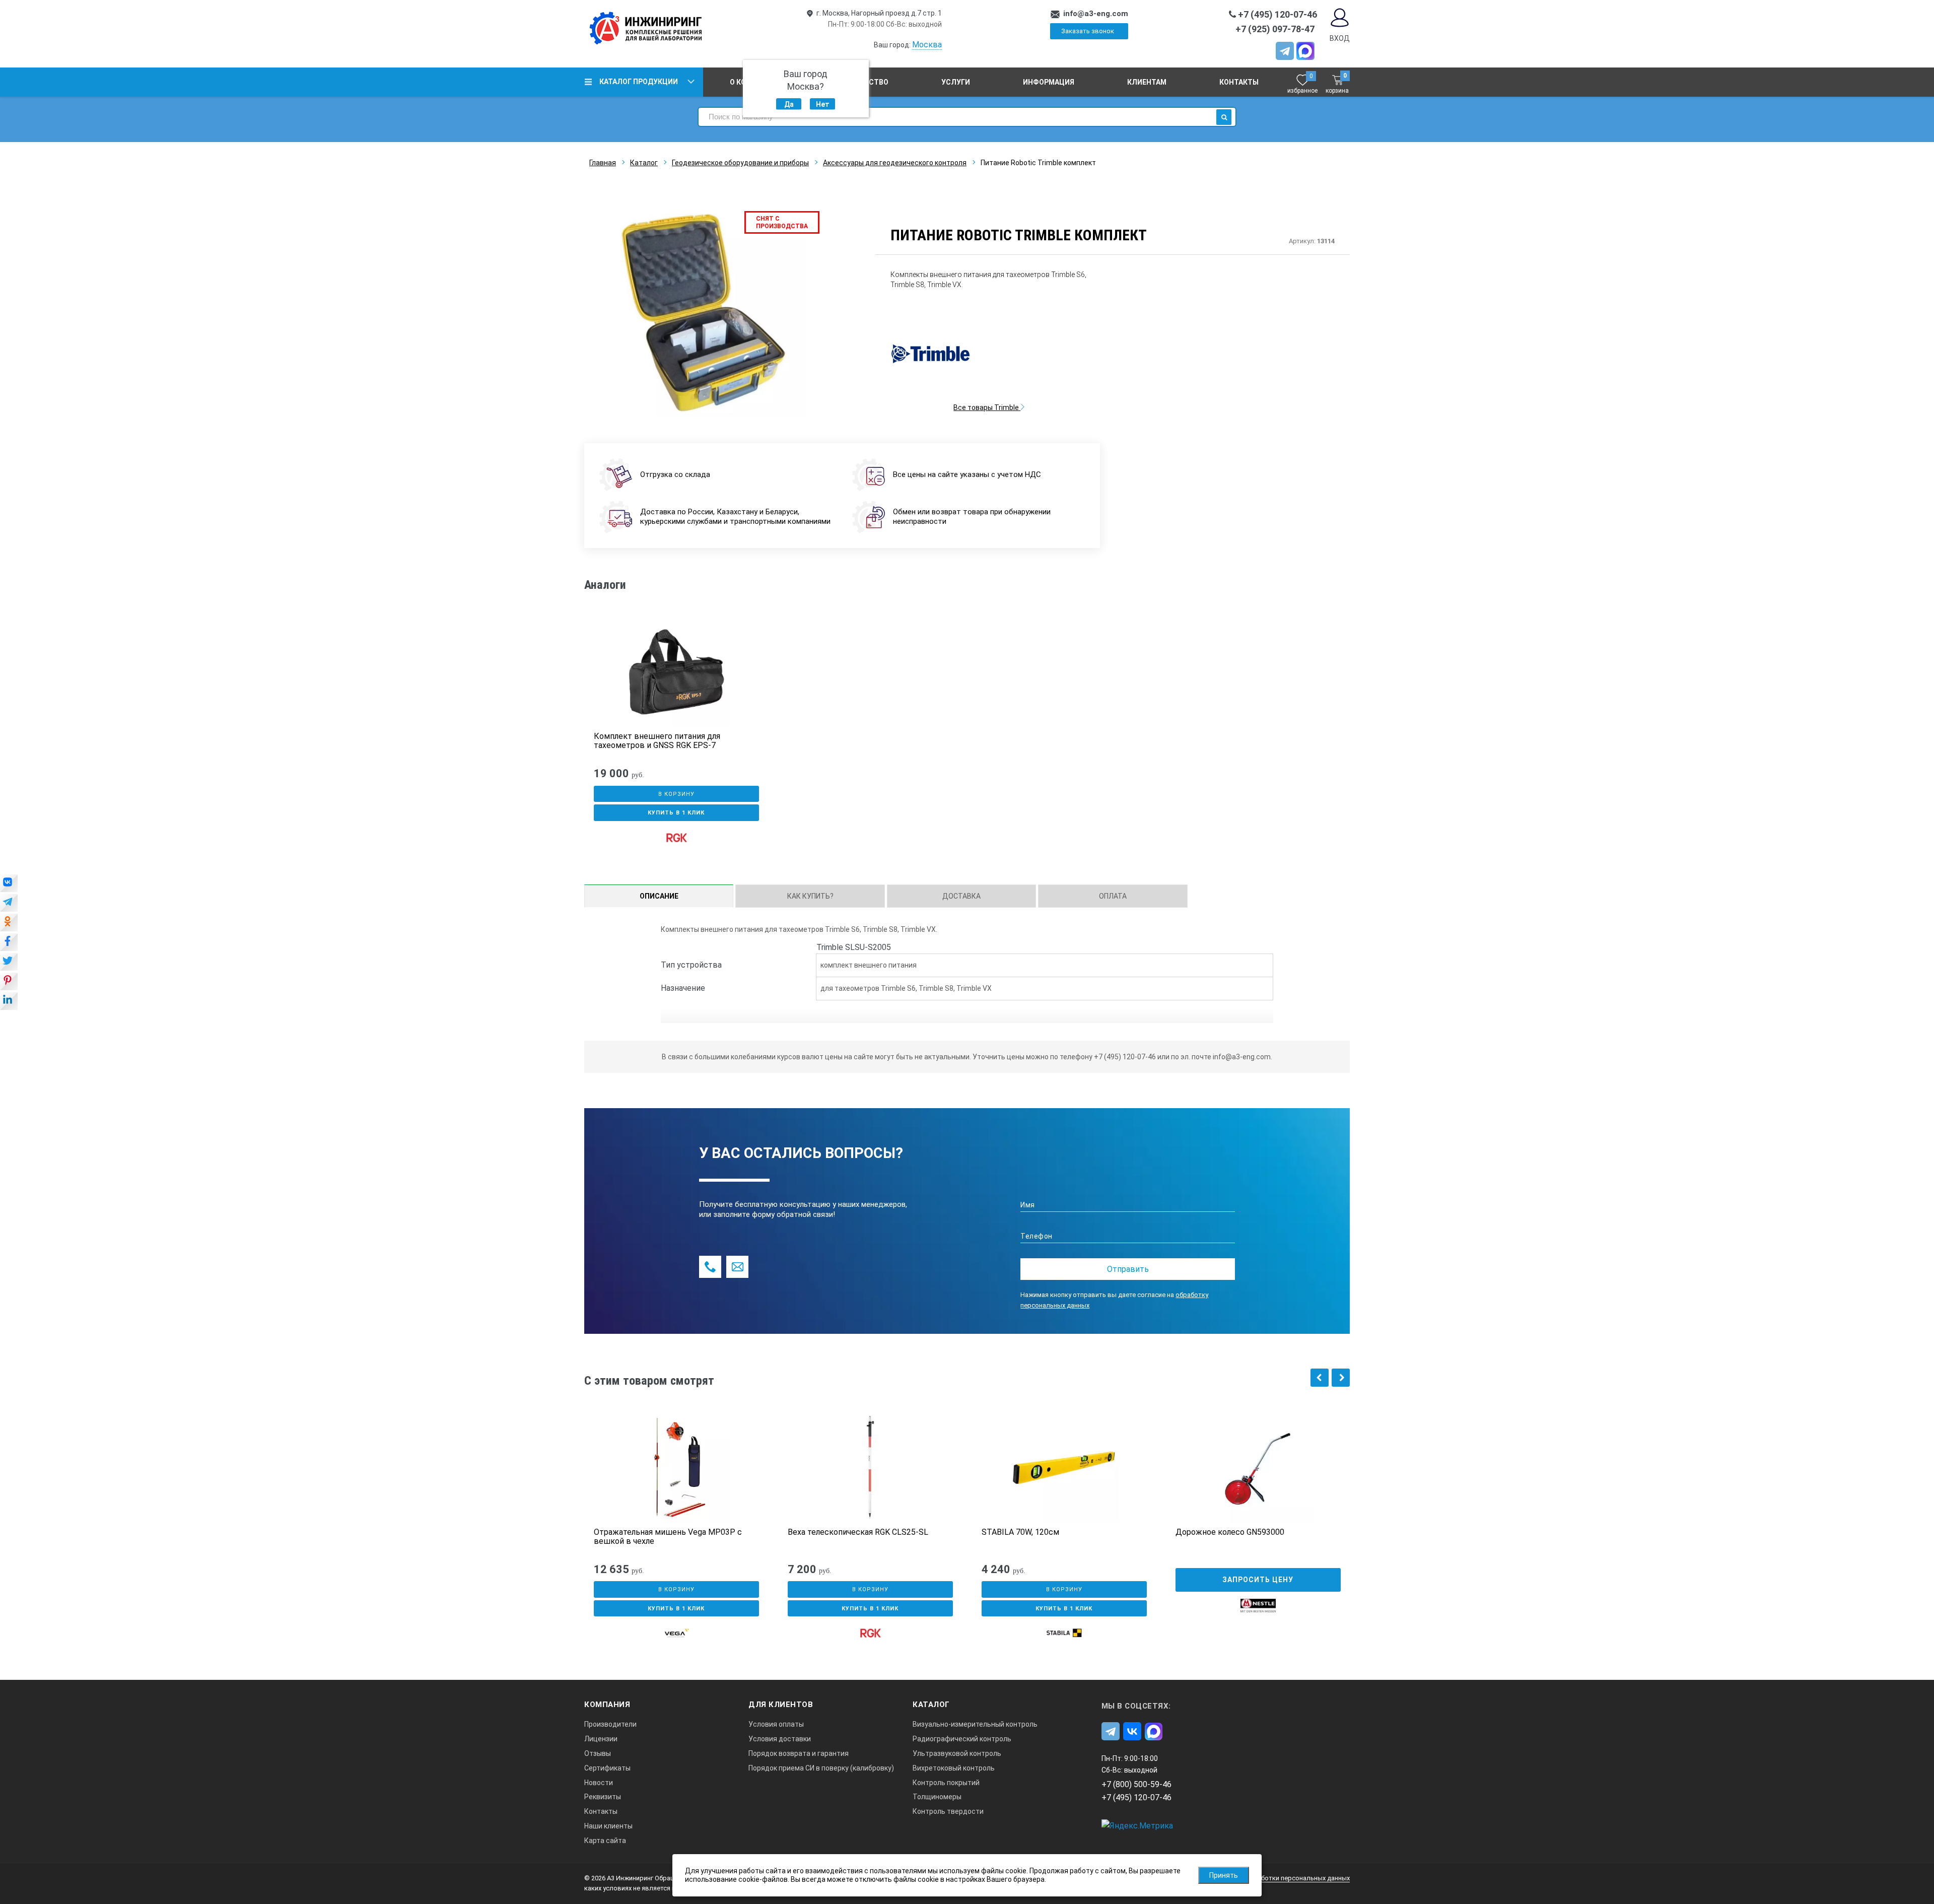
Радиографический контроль (962, 1739)
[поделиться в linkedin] (9, 1002)
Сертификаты (607, 1768)
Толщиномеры (937, 1797)
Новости (599, 1783)
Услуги (956, 82)
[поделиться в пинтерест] (9, 982)
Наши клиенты (608, 1826)
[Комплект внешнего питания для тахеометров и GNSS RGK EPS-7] (676, 672)
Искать (1224, 117)
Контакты (1239, 82)
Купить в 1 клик (676, 813)
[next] (1341, 1378)
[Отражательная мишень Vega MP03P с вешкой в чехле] (676, 1468)
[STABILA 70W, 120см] (1064, 1468)
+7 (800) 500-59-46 (1136, 1784)
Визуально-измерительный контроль (975, 1724)
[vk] (1132, 1731)
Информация (1049, 82)
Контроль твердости (948, 1811)
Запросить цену (1258, 1580)
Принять (1224, 1875)
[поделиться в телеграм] (9, 904)
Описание (659, 896)
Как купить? (810, 896)
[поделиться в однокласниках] (9, 923)
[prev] (1320, 1378)
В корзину (676, 794)
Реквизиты (603, 1797)
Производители (610, 1724)
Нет (823, 104)
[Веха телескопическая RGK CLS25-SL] (870, 1468)
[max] (1154, 1731)
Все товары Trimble (987, 407)
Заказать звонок (1088, 31)
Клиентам (1147, 82)
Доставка (961, 896)
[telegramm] (1285, 51)
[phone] (710, 1267)
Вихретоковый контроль (954, 1768)
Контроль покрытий (946, 1783)
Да (789, 104)
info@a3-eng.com (1096, 14)
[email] (737, 1267)
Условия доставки (780, 1739)
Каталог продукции (639, 82)
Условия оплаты (776, 1724)
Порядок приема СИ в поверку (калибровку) (821, 1768)
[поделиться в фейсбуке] (9, 943)
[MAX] (1305, 51)
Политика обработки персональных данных (1282, 1878)
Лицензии (601, 1739)
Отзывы (598, 1753)
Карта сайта (605, 1841)
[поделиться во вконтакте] (9, 884)
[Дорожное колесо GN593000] (1258, 1468)
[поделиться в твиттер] (9, 963)
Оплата (1113, 896)
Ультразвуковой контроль (957, 1753)
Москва (927, 45)
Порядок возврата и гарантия (799, 1753)
